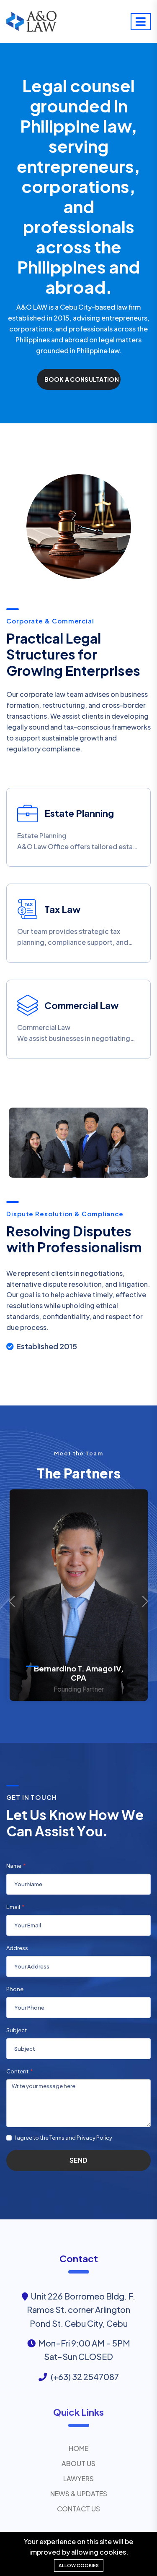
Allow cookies (79, 2565)
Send (78, 2160)
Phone (15, 1989)
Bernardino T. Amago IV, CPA (79, 1673)
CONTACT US (78, 2509)
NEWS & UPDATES (79, 2494)
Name (14, 1866)
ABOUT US (78, 2463)
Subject (17, 2030)
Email (13, 1907)
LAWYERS (78, 2478)
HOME (78, 2448)
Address (17, 1948)
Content (17, 2071)
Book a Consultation (82, 379)
